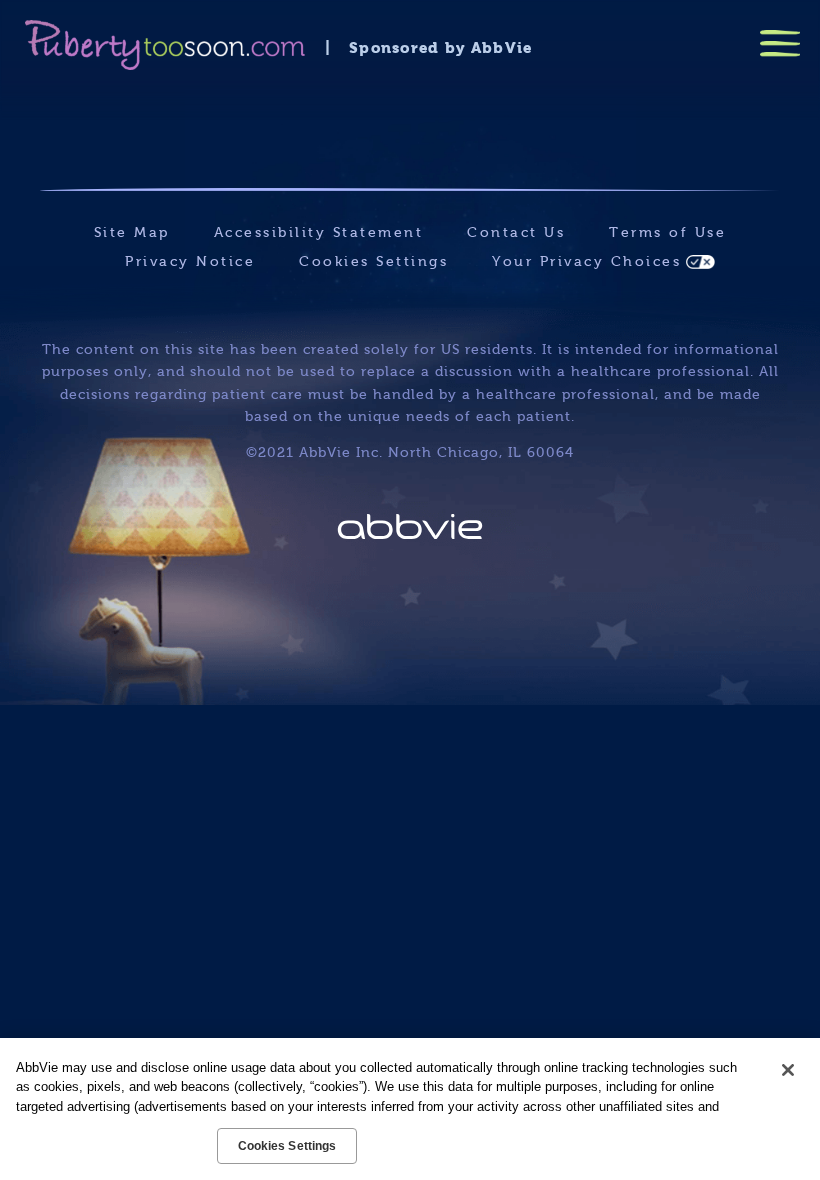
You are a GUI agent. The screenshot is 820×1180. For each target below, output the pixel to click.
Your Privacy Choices (586, 261)
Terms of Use (667, 232)
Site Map (132, 232)
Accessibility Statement (319, 232)
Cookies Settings (373, 261)
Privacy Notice (190, 261)
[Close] (788, 1070)
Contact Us (516, 232)
